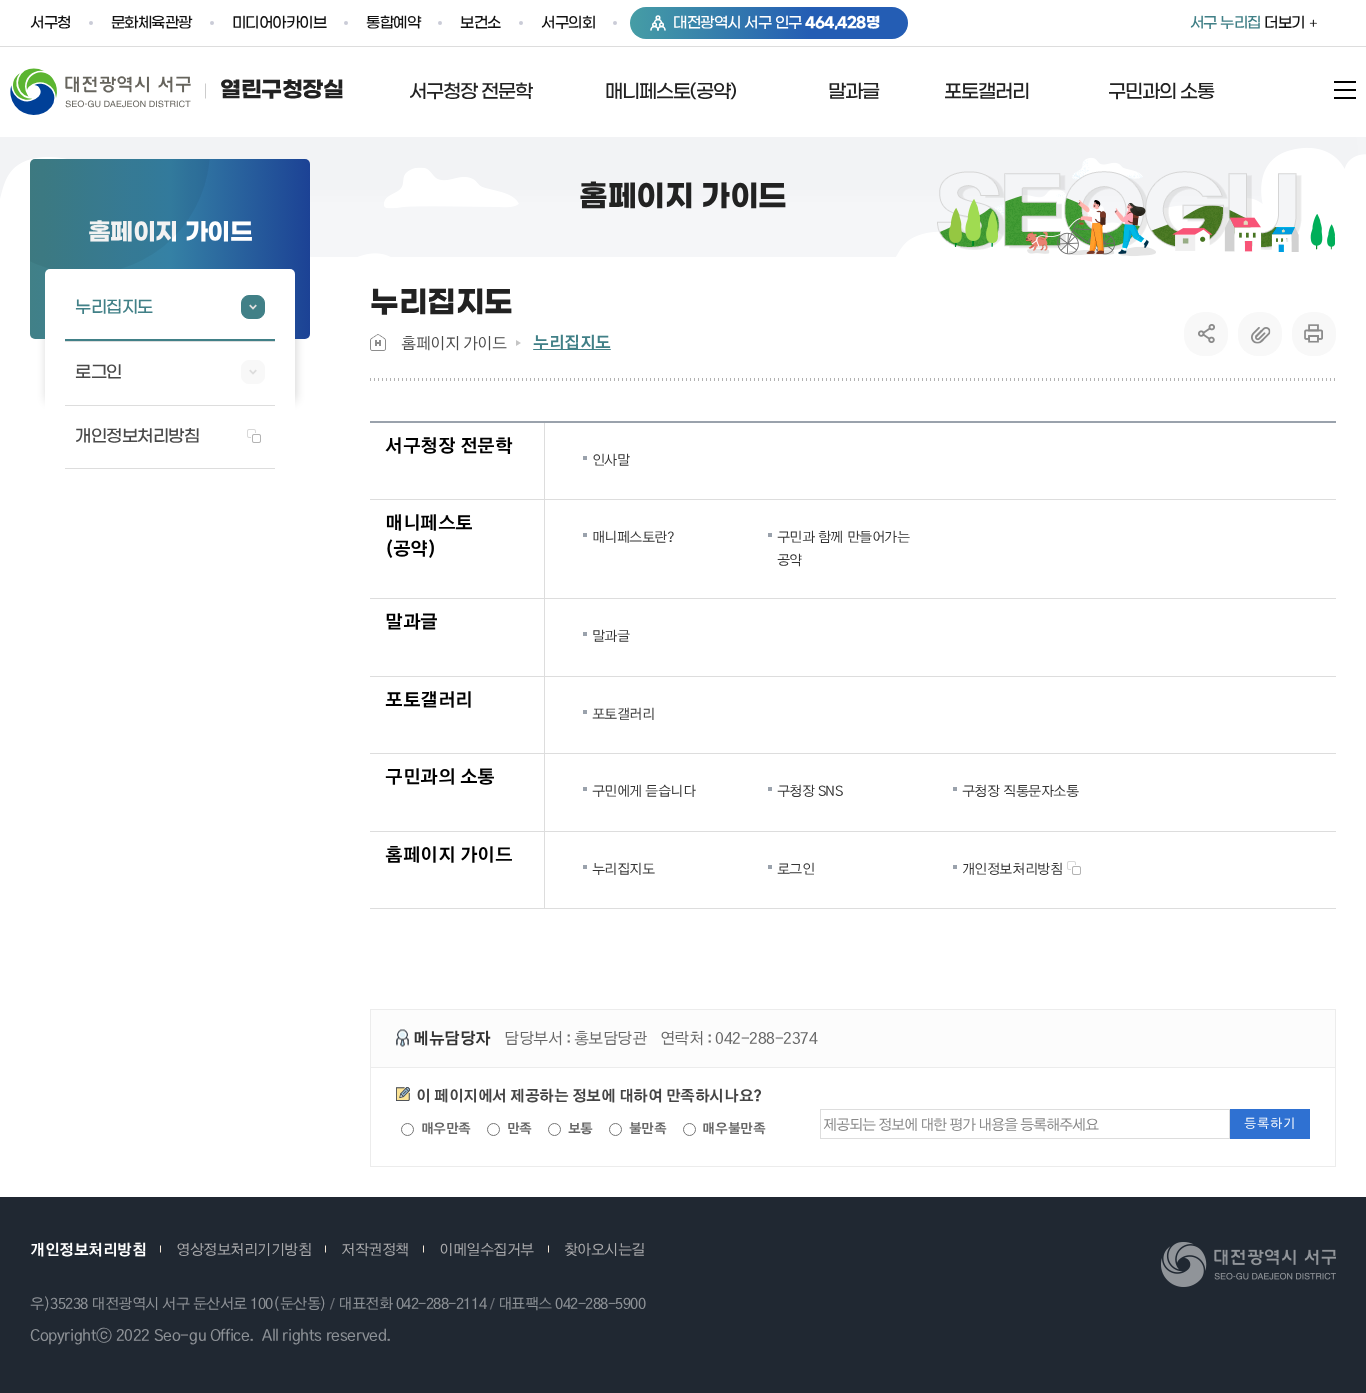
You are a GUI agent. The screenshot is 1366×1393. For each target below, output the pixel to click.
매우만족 (444, 1128)
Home (378, 342)
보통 (578, 1128)
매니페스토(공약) (429, 534)
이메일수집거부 (486, 1249)
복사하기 (1260, 334)
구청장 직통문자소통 (1020, 790)
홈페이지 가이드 (453, 342)
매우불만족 (732, 1128)
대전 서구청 (115, 91)
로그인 (796, 868)
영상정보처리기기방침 (243, 1249)
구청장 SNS (810, 790)
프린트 (1314, 334)
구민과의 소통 (440, 775)
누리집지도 (572, 342)
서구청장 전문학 (448, 444)
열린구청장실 (281, 90)
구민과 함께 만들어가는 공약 (843, 547)
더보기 (1247, 23)
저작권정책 (375, 1249)
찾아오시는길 (604, 1249)
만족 (517, 1128)
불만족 (645, 1128)
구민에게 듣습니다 (644, 790)
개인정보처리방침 (1012, 868)
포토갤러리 (429, 698)
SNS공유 (1206, 334)
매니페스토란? (633, 536)
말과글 (411, 620)
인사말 (611, 459)
